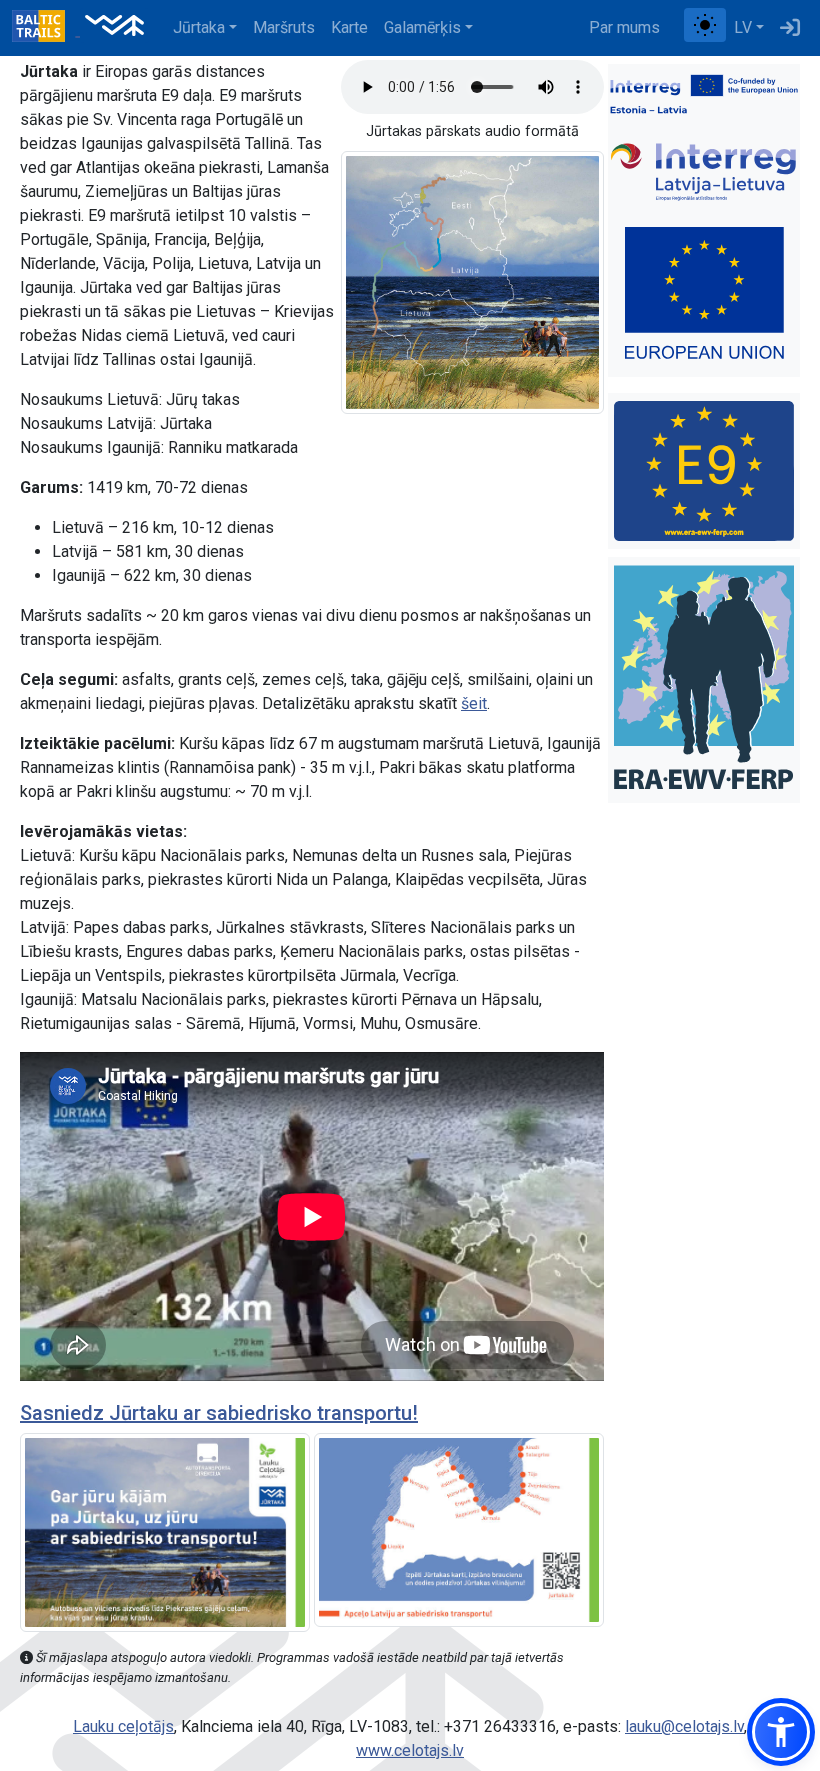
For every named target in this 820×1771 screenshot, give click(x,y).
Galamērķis (422, 27)
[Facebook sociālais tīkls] (676, 28)
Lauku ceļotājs (123, 1726)
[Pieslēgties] (790, 28)
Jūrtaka (199, 27)
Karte (349, 27)
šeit (474, 703)
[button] (781, 1732)
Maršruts (284, 27)
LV (743, 27)
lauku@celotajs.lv (684, 1726)
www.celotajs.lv (410, 1750)
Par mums (624, 27)
